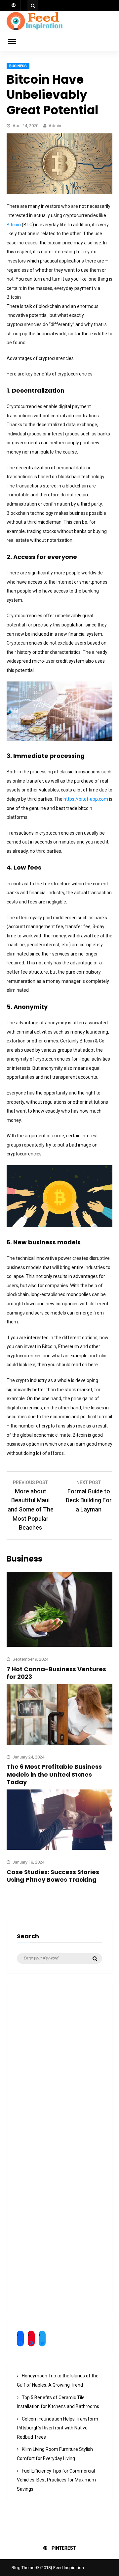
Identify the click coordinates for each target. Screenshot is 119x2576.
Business (18, 66)
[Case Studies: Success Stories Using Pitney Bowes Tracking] (59, 1848)
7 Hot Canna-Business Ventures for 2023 (56, 1673)
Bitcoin (14, 225)
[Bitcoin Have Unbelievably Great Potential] (59, 192)
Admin (55, 126)
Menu (17, 41)
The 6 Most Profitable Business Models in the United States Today (54, 1774)
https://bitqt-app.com (86, 799)
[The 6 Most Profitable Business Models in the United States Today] (59, 1743)
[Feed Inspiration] (35, 29)
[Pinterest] (14, 6)
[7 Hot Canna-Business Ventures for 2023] (59, 1645)
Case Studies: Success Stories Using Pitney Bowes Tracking (53, 1876)
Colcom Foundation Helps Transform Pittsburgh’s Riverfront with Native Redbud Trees (58, 2428)
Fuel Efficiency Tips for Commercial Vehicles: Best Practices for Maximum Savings (56, 2480)
